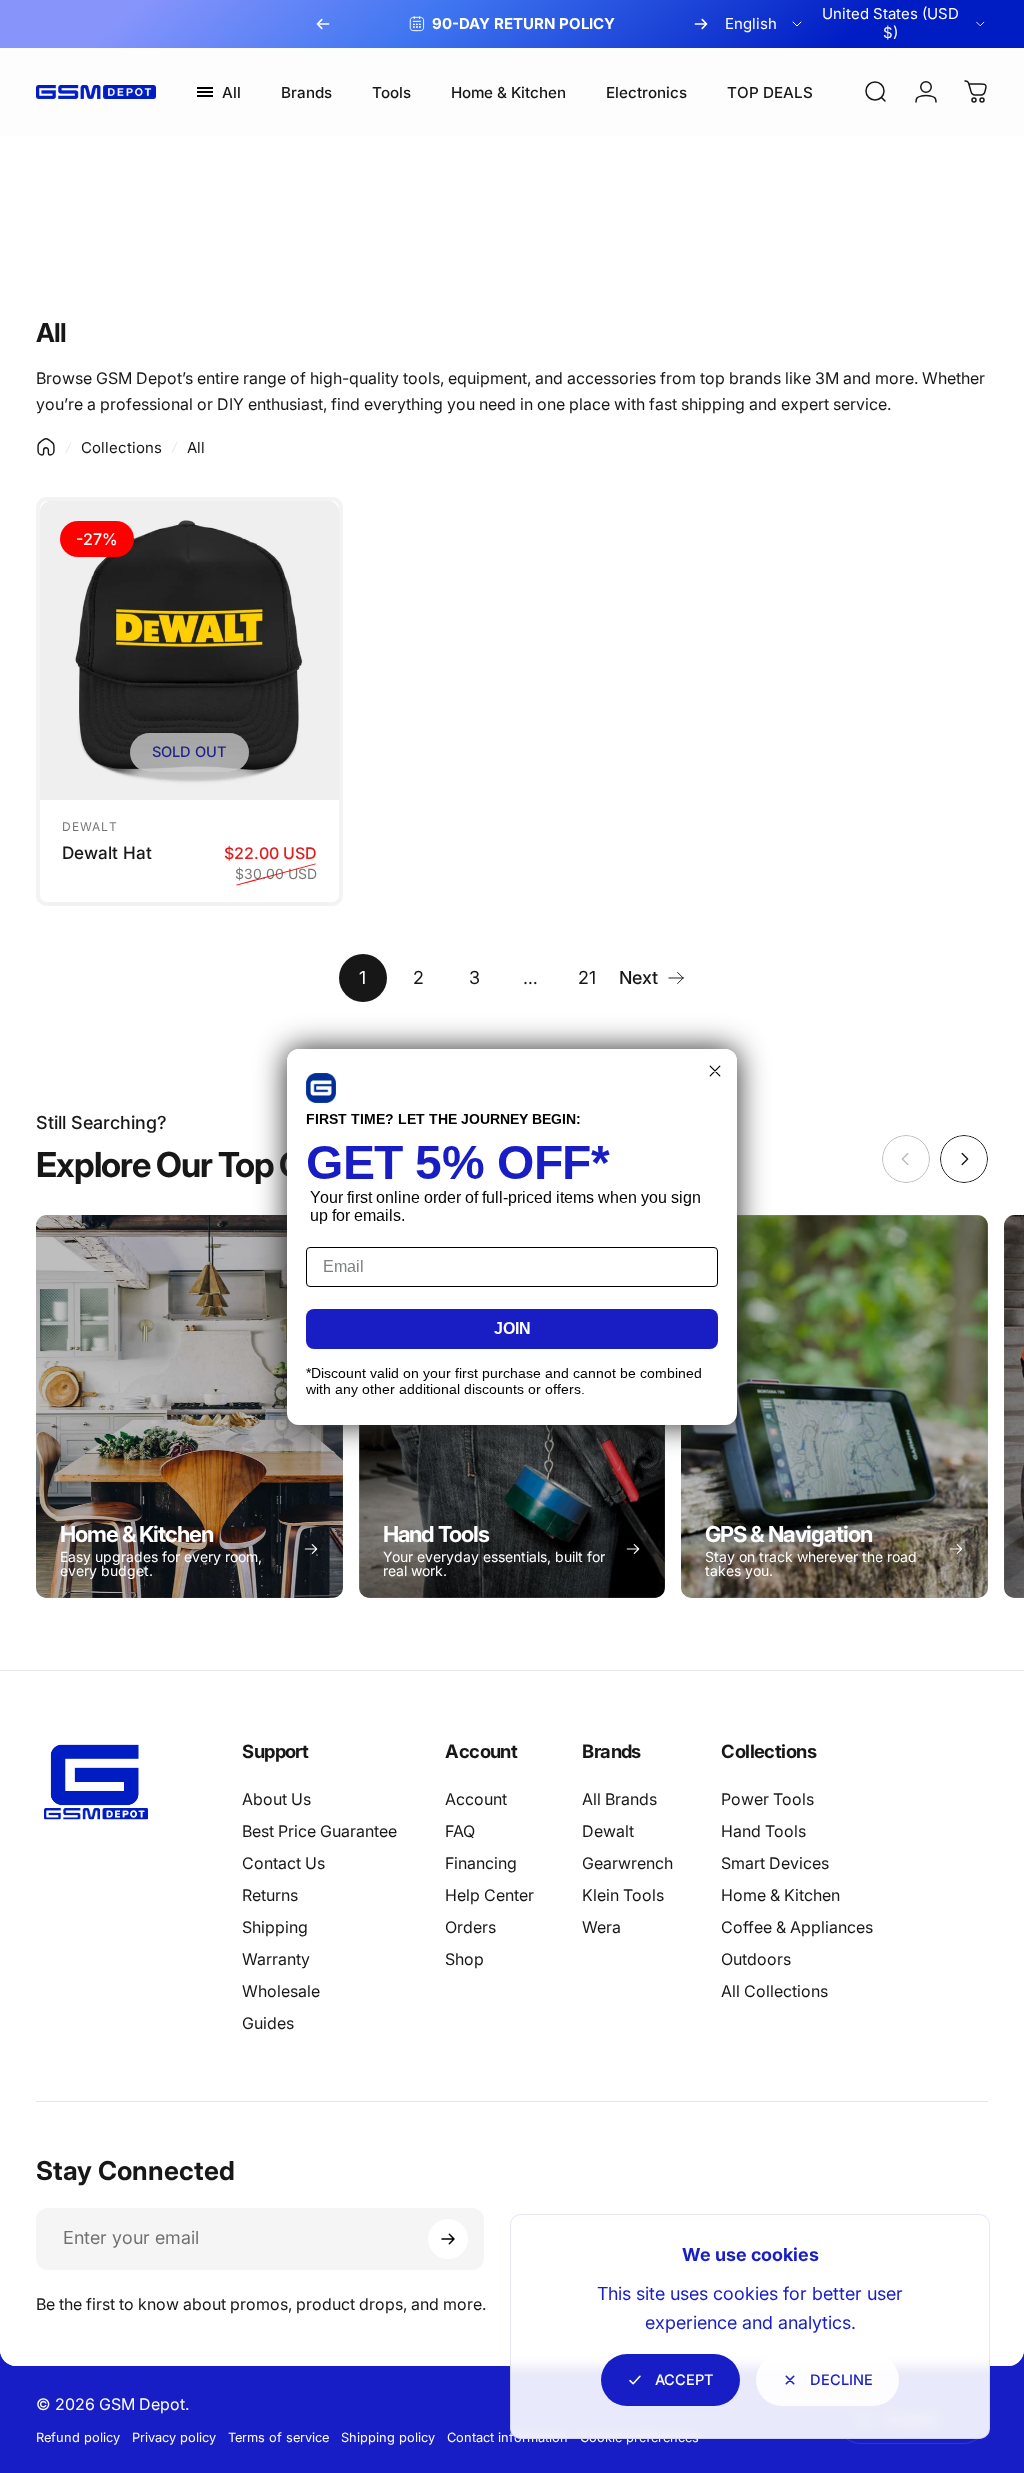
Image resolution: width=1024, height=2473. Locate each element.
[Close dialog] (715, 1071)
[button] (321, 1088)
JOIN (512, 1328)
